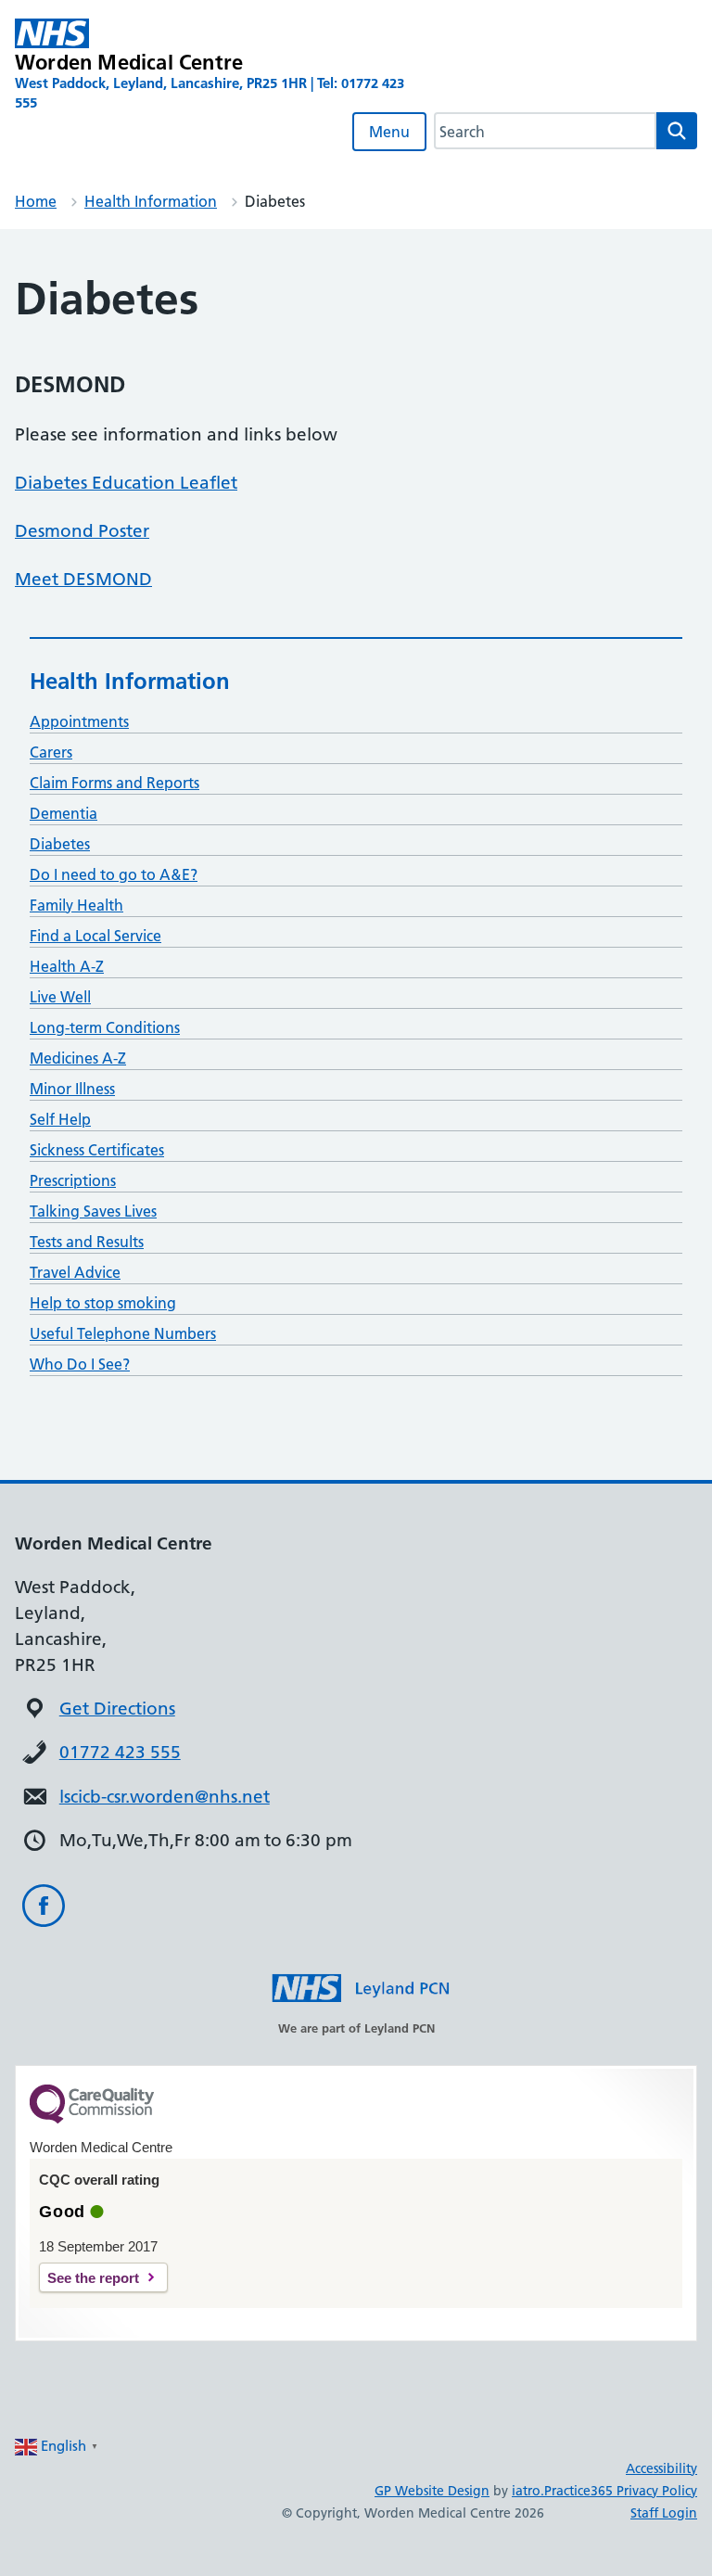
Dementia (64, 813)
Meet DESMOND (83, 579)
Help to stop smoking (103, 1303)
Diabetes (60, 844)
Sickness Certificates (97, 1150)
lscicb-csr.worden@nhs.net (165, 1797)
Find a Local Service (95, 936)
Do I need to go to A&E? (114, 874)
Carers (51, 752)
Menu (389, 132)
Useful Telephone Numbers (123, 1333)
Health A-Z (67, 966)
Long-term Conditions (105, 1027)
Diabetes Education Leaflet (126, 483)
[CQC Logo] (92, 2119)
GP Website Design (432, 2491)
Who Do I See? (80, 1364)
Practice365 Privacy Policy (621, 2491)
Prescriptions (73, 1180)
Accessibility (661, 2468)
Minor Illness (72, 1089)
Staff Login (664, 2513)
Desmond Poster (82, 531)
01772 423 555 (120, 1752)
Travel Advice (75, 1272)
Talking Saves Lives (93, 1211)
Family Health (76, 905)
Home (36, 201)
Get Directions (117, 1709)
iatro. (528, 2491)
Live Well (60, 997)
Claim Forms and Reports (114, 783)
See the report (93, 2278)
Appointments (79, 721)
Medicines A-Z (78, 1058)
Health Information (151, 201)
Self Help (60, 1119)
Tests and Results (87, 1242)
